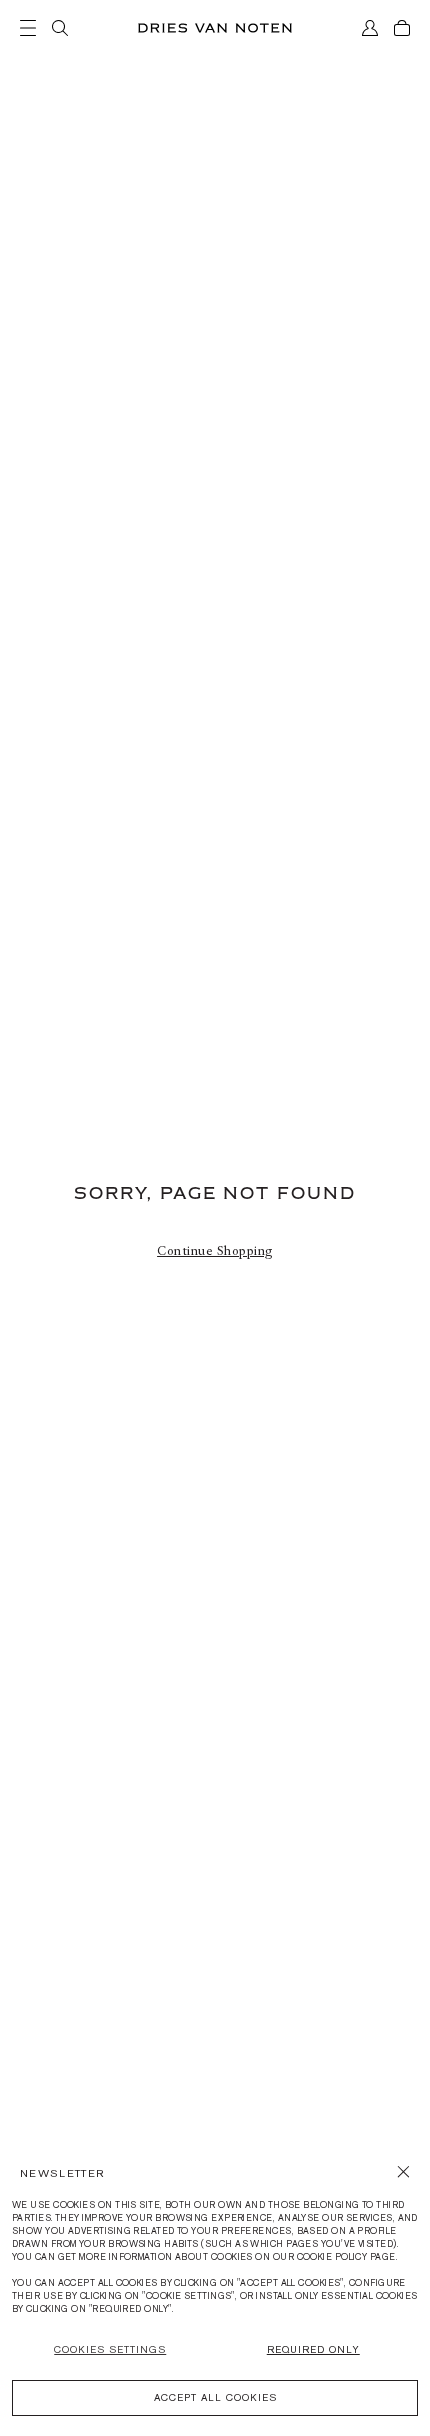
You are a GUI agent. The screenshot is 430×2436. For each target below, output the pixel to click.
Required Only (313, 2349)
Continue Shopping (215, 1251)
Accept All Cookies (215, 2397)
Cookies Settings (110, 2349)
